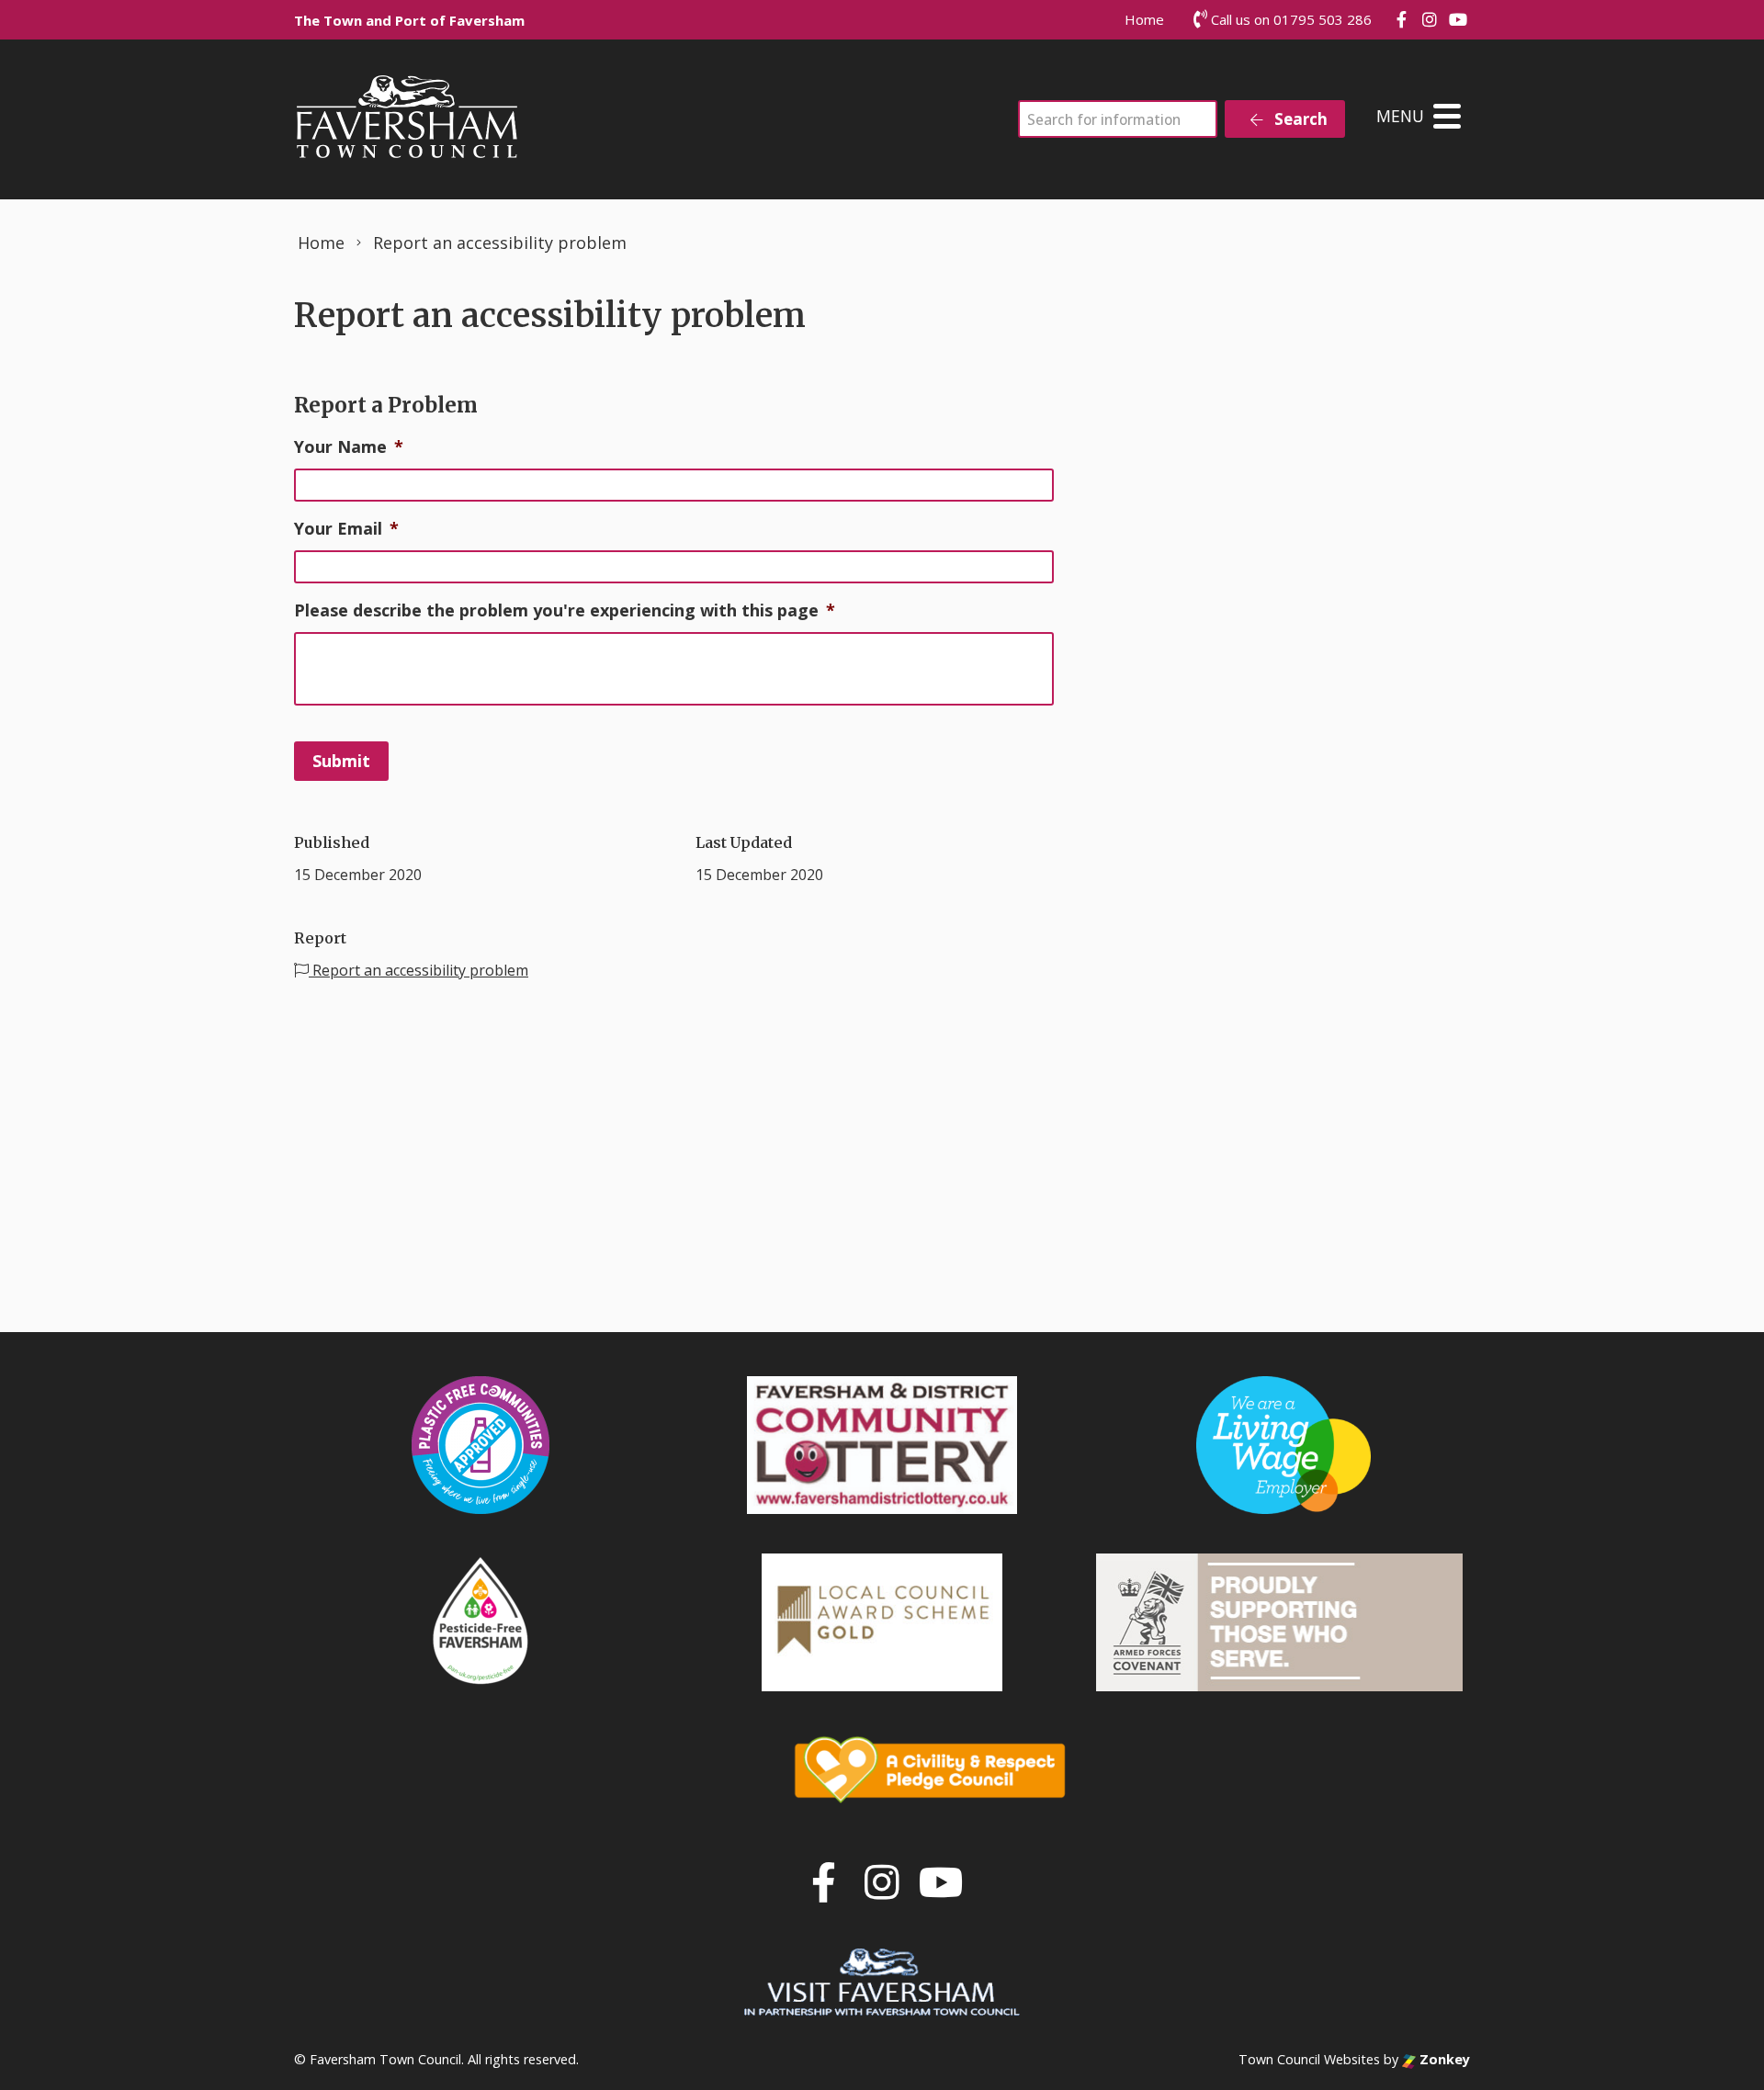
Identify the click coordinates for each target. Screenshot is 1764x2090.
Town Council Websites (1309, 2059)
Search (1299, 119)
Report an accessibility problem (418, 970)
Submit (341, 761)
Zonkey (1443, 2059)
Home (1144, 19)
